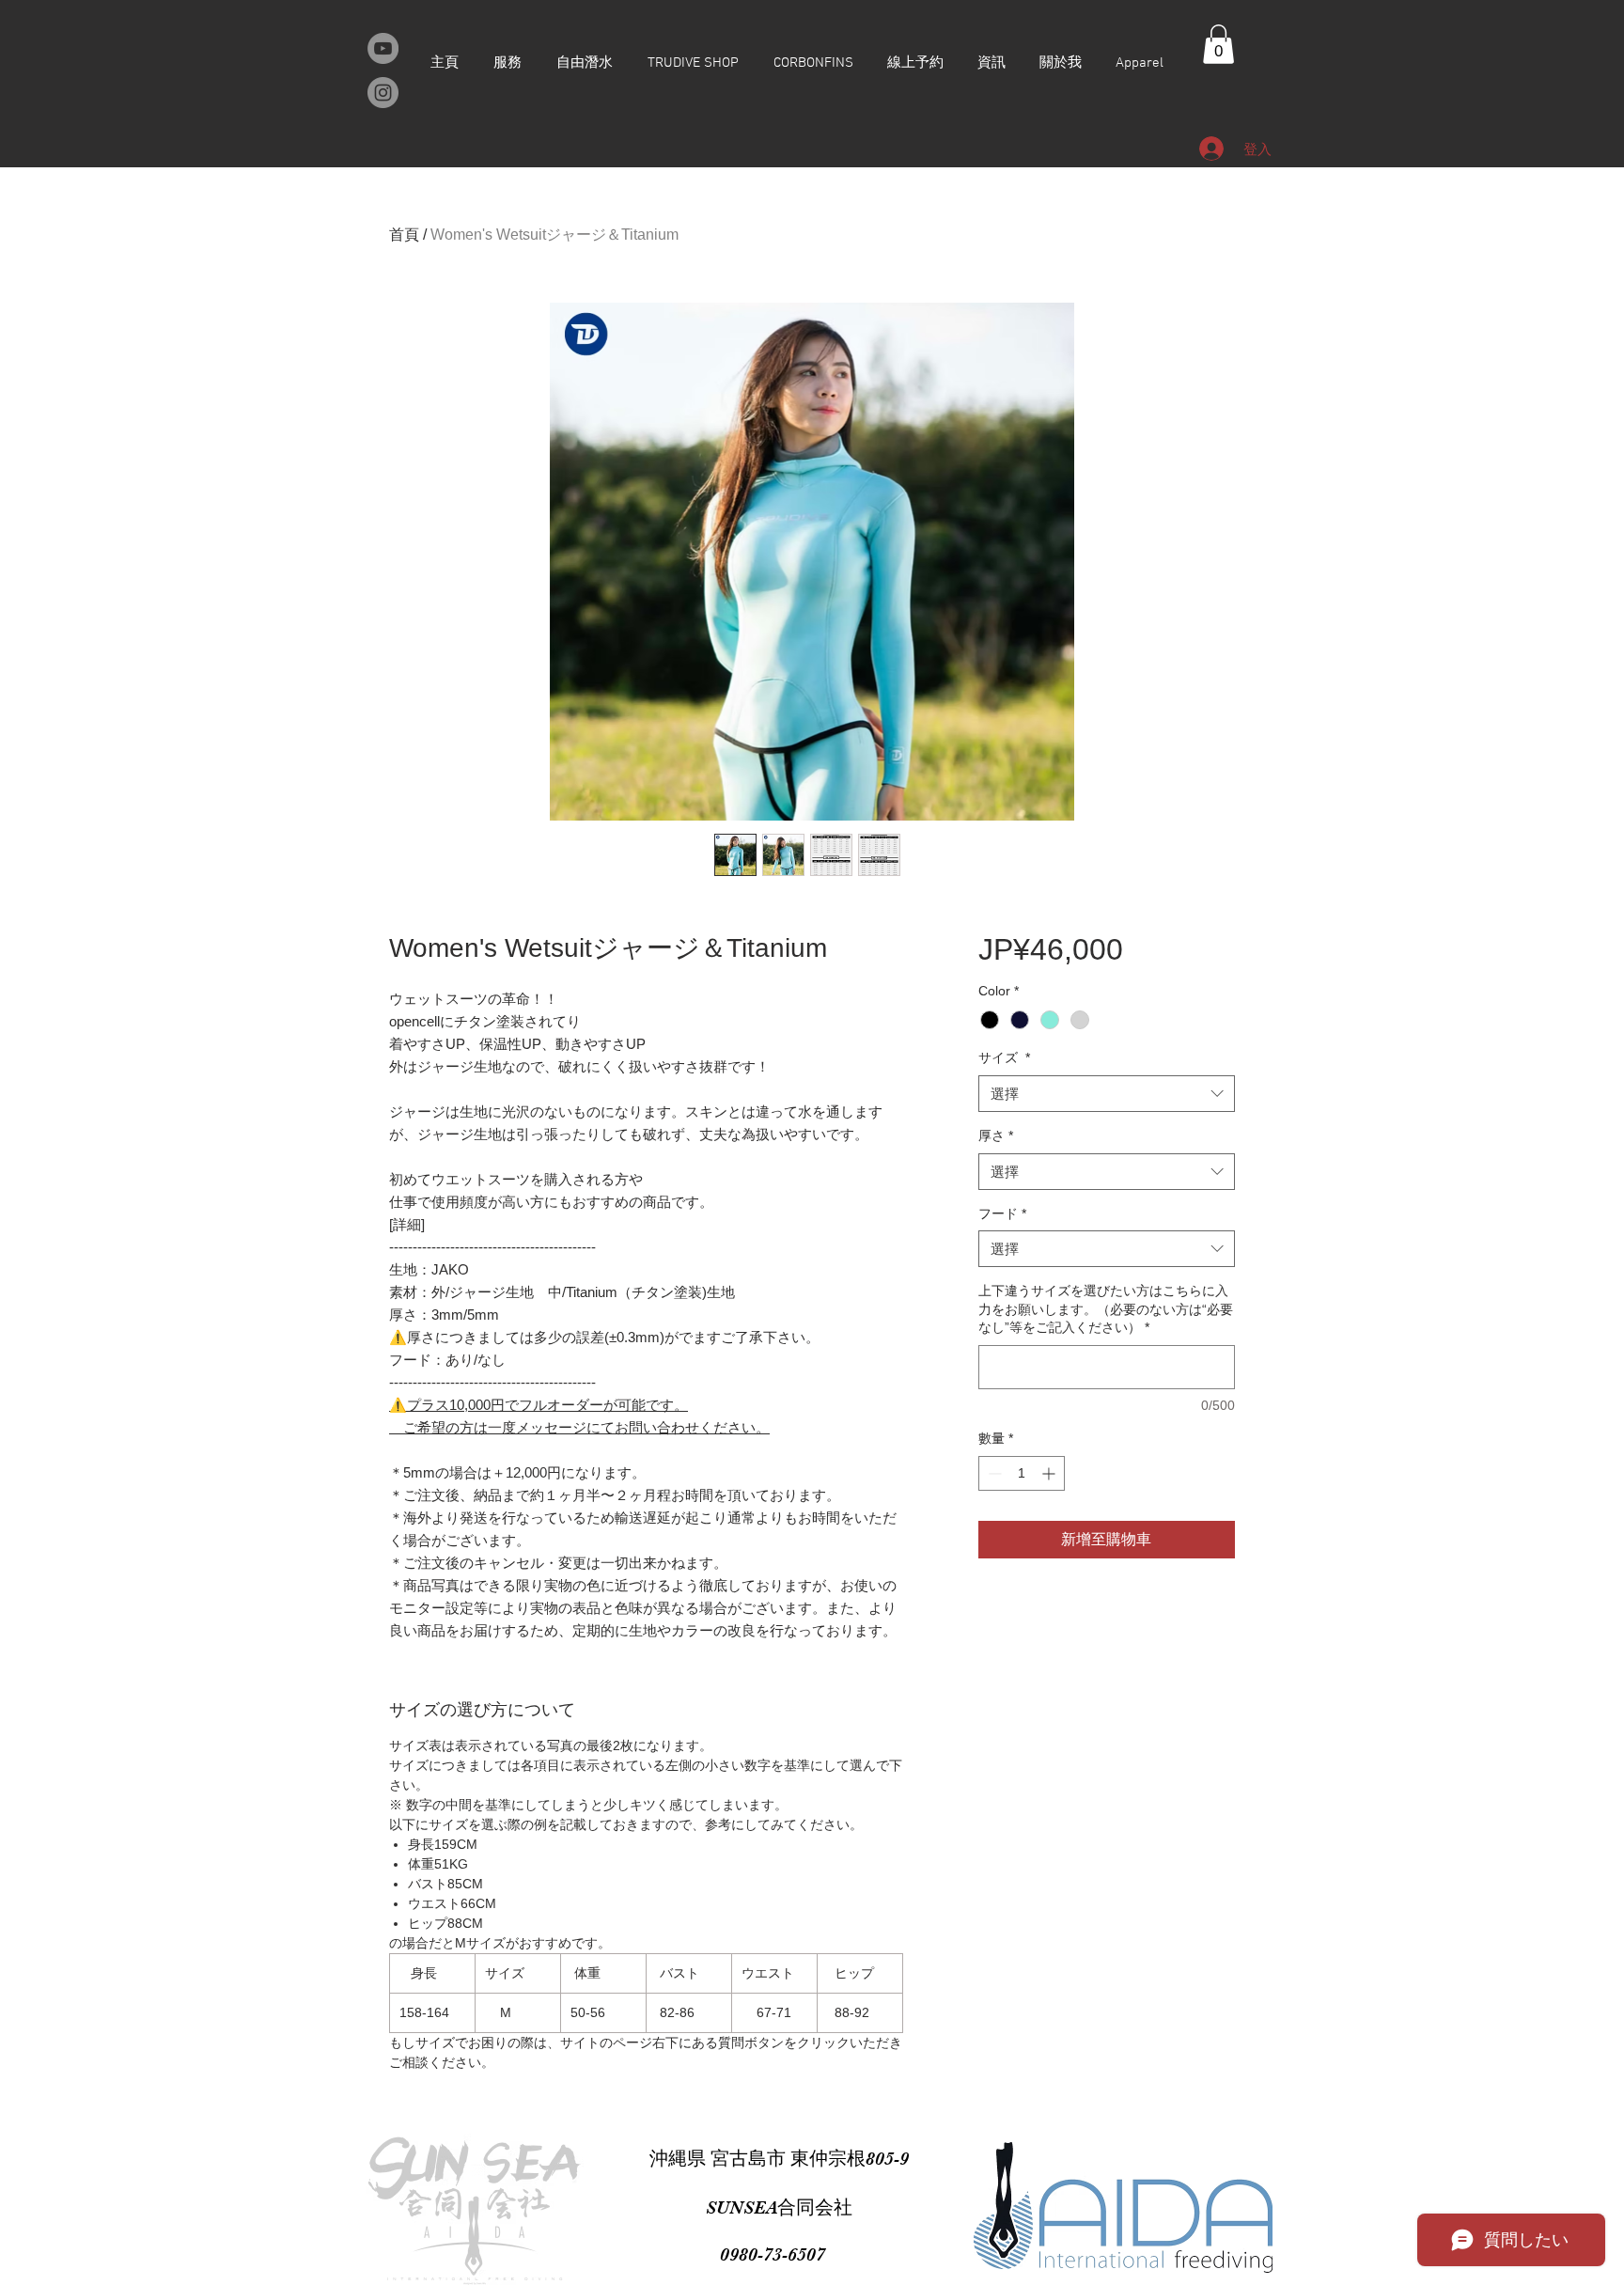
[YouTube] (383, 48)
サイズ (1004, 1057)
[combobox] (1107, 1094)
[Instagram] (383, 93)
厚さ (996, 1135)
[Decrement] (993, 1473)
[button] (1218, 44)
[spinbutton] (1022, 1473)
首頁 (404, 235)
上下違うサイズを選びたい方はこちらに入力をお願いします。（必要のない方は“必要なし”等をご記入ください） (1106, 1309)
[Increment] (1050, 1473)
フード (1002, 1213)
